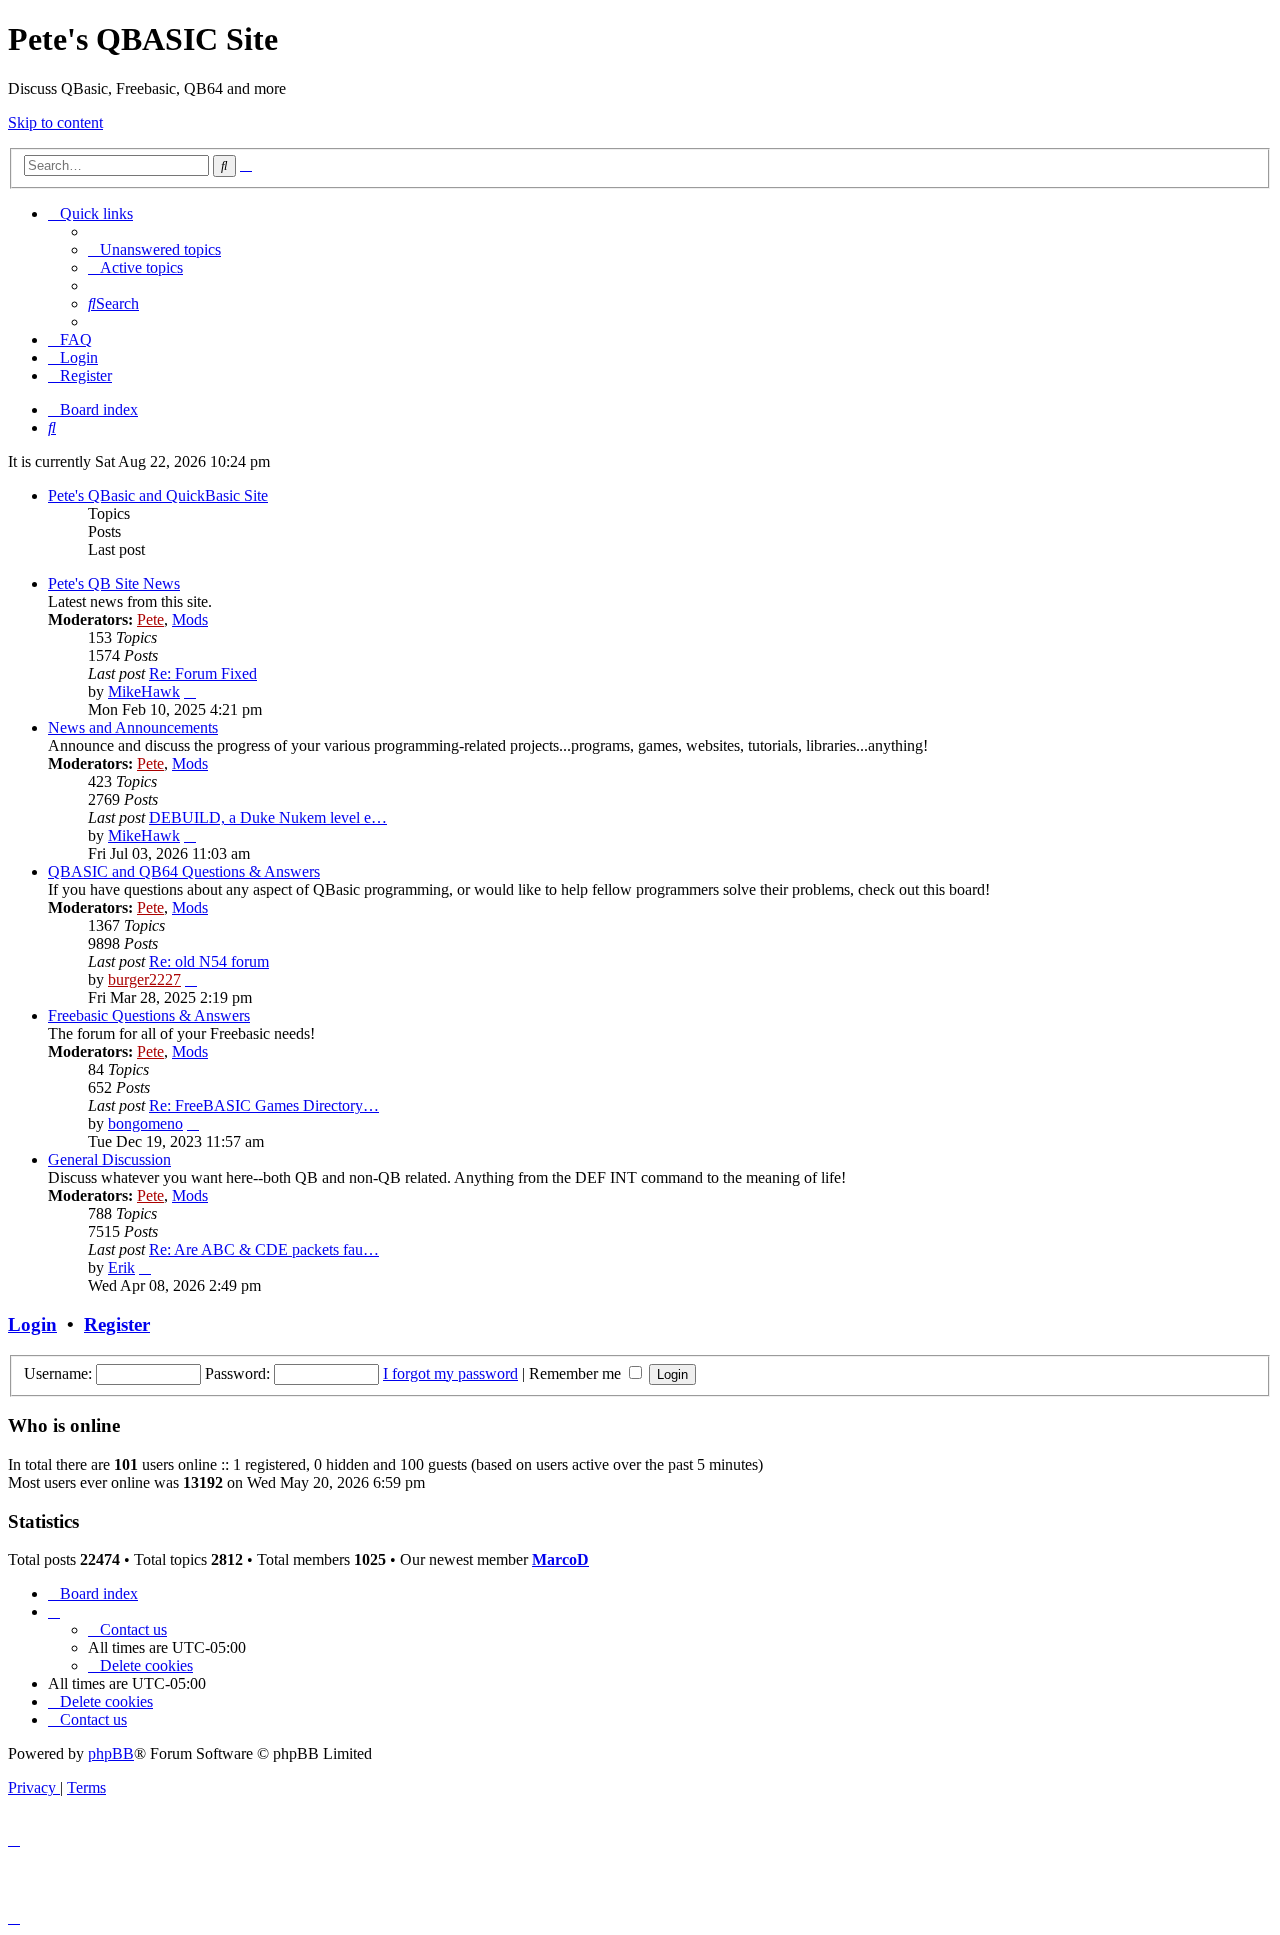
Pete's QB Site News (114, 583)
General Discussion (109, 1159)
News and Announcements (133, 727)
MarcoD (560, 1559)
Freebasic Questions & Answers (149, 1015)
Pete (150, 619)
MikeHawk (144, 691)
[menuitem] (154, 249)
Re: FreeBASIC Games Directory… (264, 1105)
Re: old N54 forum (209, 961)
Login (32, 1324)
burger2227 (144, 979)
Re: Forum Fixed (203, 673)
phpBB (111, 1753)
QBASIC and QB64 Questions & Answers (184, 871)
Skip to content (55, 122)
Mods (190, 619)
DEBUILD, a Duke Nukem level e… (268, 817)
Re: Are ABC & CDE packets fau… (264, 1249)
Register (117, 1324)
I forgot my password (450, 1373)
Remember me (577, 1373)
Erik (121, 1267)
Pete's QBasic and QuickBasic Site (158, 495)
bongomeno (145, 1123)
